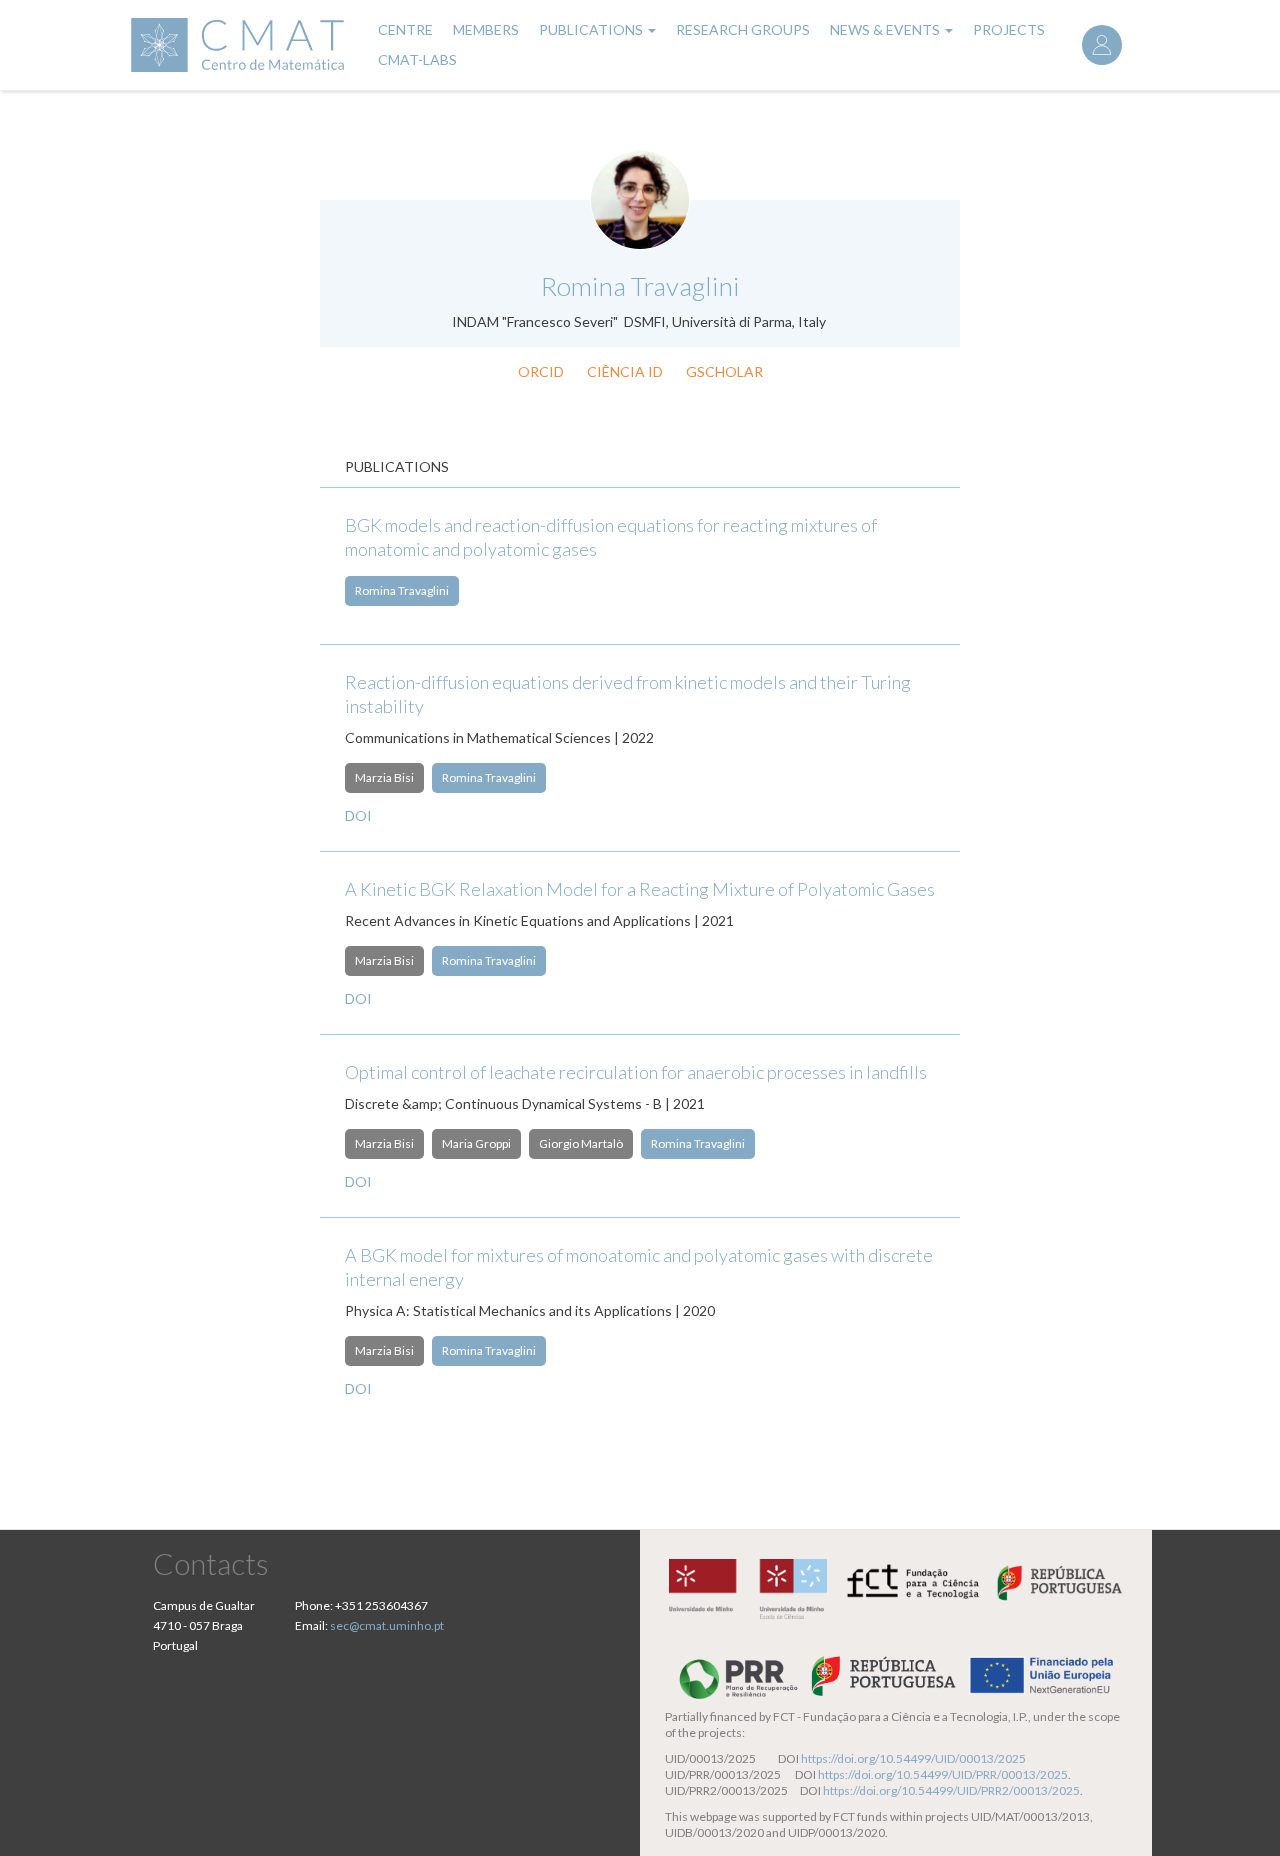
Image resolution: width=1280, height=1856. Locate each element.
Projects (1009, 29)
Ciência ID (625, 371)
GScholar (724, 371)
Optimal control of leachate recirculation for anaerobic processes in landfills (636, 1072)
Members (486, 29)
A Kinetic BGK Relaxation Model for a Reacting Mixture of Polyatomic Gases (640, 889)
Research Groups (743, 29)
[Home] (240, 45)
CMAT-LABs (417, 59)
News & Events (886, 29)
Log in (1102, 45)
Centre (405, 29)
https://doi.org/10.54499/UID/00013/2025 (913, 1758)
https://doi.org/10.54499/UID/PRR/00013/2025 (943, 1774)
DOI (358, 815)
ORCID (541, 371)
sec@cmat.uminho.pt (387, 1625)
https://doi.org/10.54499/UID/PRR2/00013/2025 (951, 1790)
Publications (592, 29)
